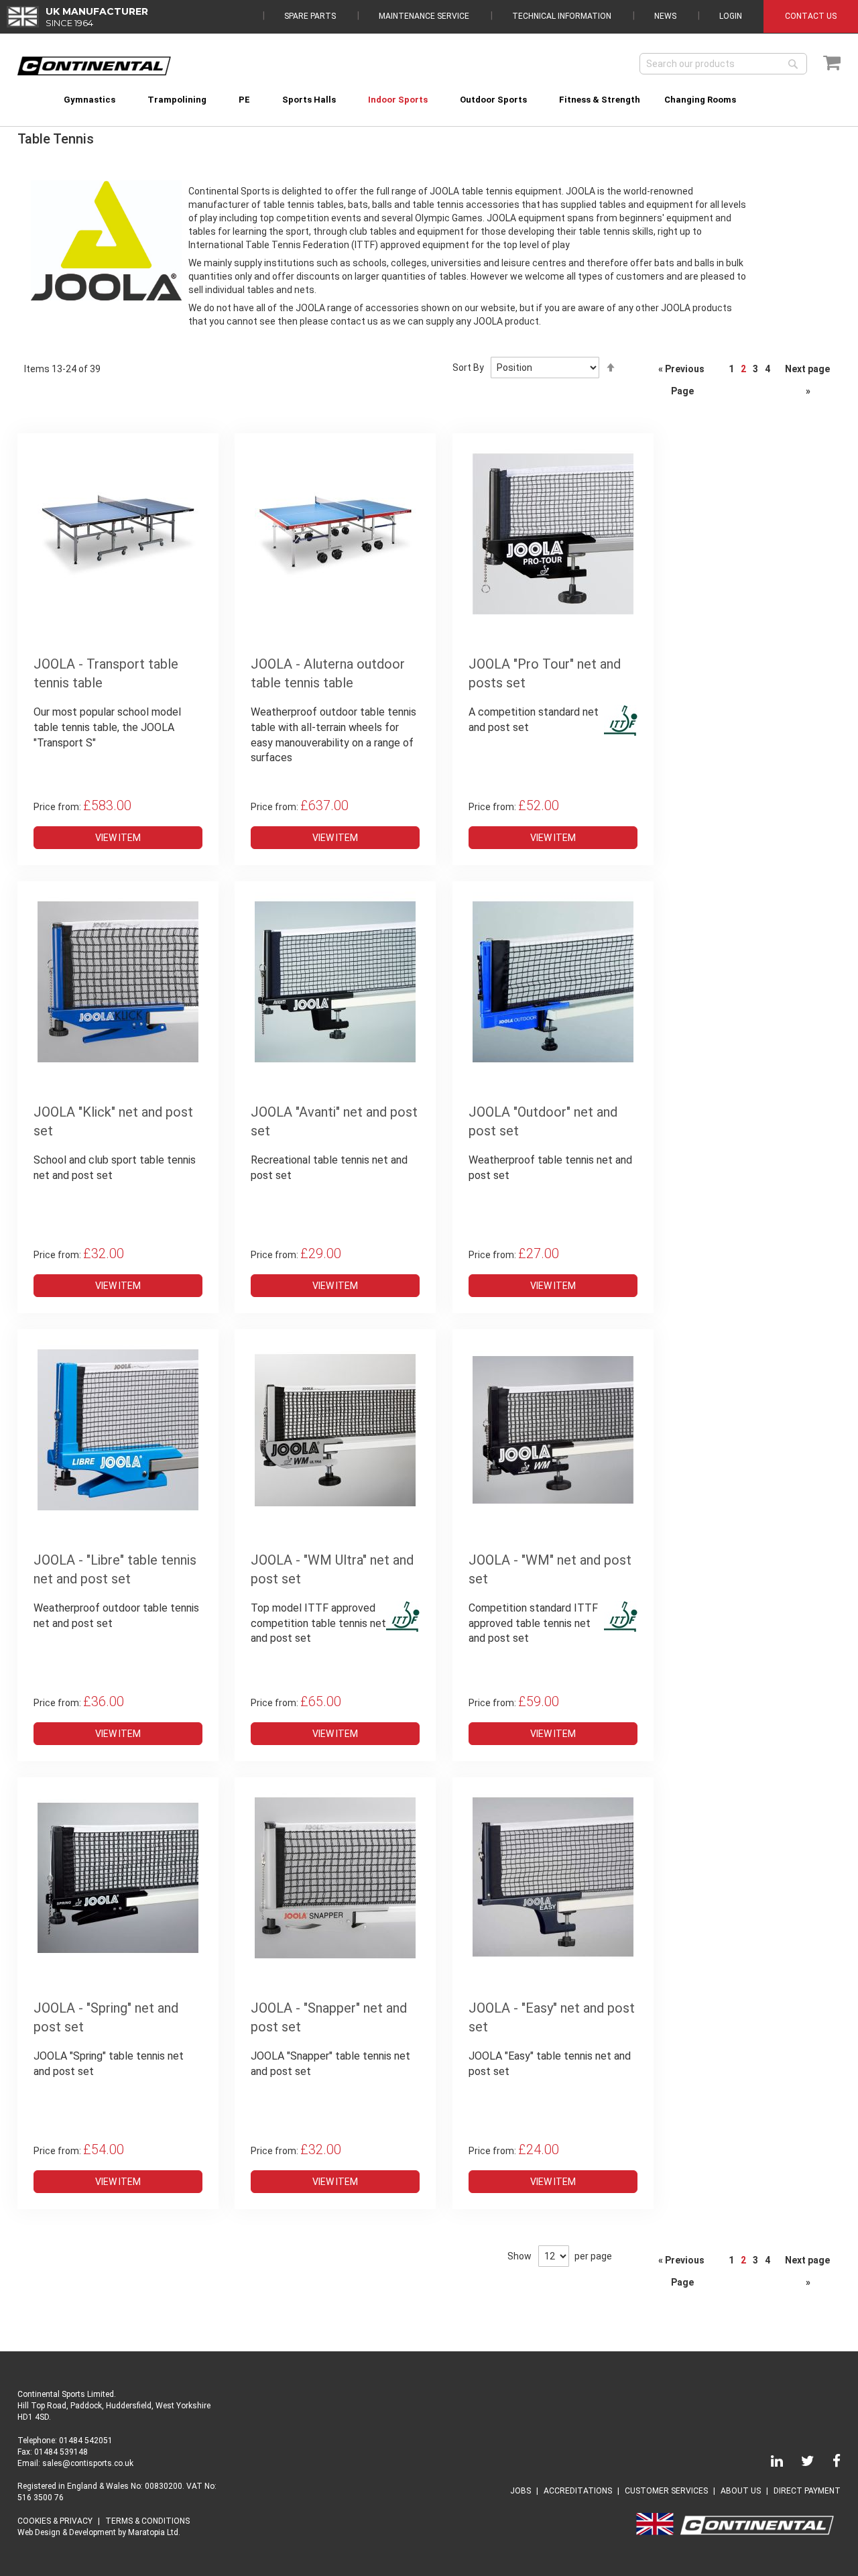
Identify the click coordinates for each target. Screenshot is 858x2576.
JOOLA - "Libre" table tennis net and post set (115, 1570)
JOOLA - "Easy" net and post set (552, 2018)
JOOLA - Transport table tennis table (106, 674)
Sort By (468, 368)
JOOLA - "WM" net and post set (550, 1570)
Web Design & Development (67, 2532)
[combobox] (723, 64)
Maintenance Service (424, 16)
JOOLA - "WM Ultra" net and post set (332, 1570)
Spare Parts (310, 16)
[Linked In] (769, 2463)
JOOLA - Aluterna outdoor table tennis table (328, 674)
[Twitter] (800, 2463)
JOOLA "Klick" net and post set (113, 1122)
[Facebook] (829, 2463)
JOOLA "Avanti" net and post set (334, 1122)
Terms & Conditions (147, 2521)
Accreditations (578, 2491)
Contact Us (811, 16)
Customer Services (666, 2491)
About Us (741, 2491)
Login (731, 16)
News (665, 16)
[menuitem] (89, 100)
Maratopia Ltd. (154, 2532)
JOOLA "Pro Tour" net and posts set (545, 674)
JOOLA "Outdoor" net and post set (543, 1122)
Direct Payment (807, 2491)
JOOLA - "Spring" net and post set (106, 2018)
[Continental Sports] (94, 66)
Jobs (520, 2491)
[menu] (429, 92)
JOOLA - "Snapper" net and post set (329, 2018)
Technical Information (562, 16)
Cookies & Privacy (55, 2521)
